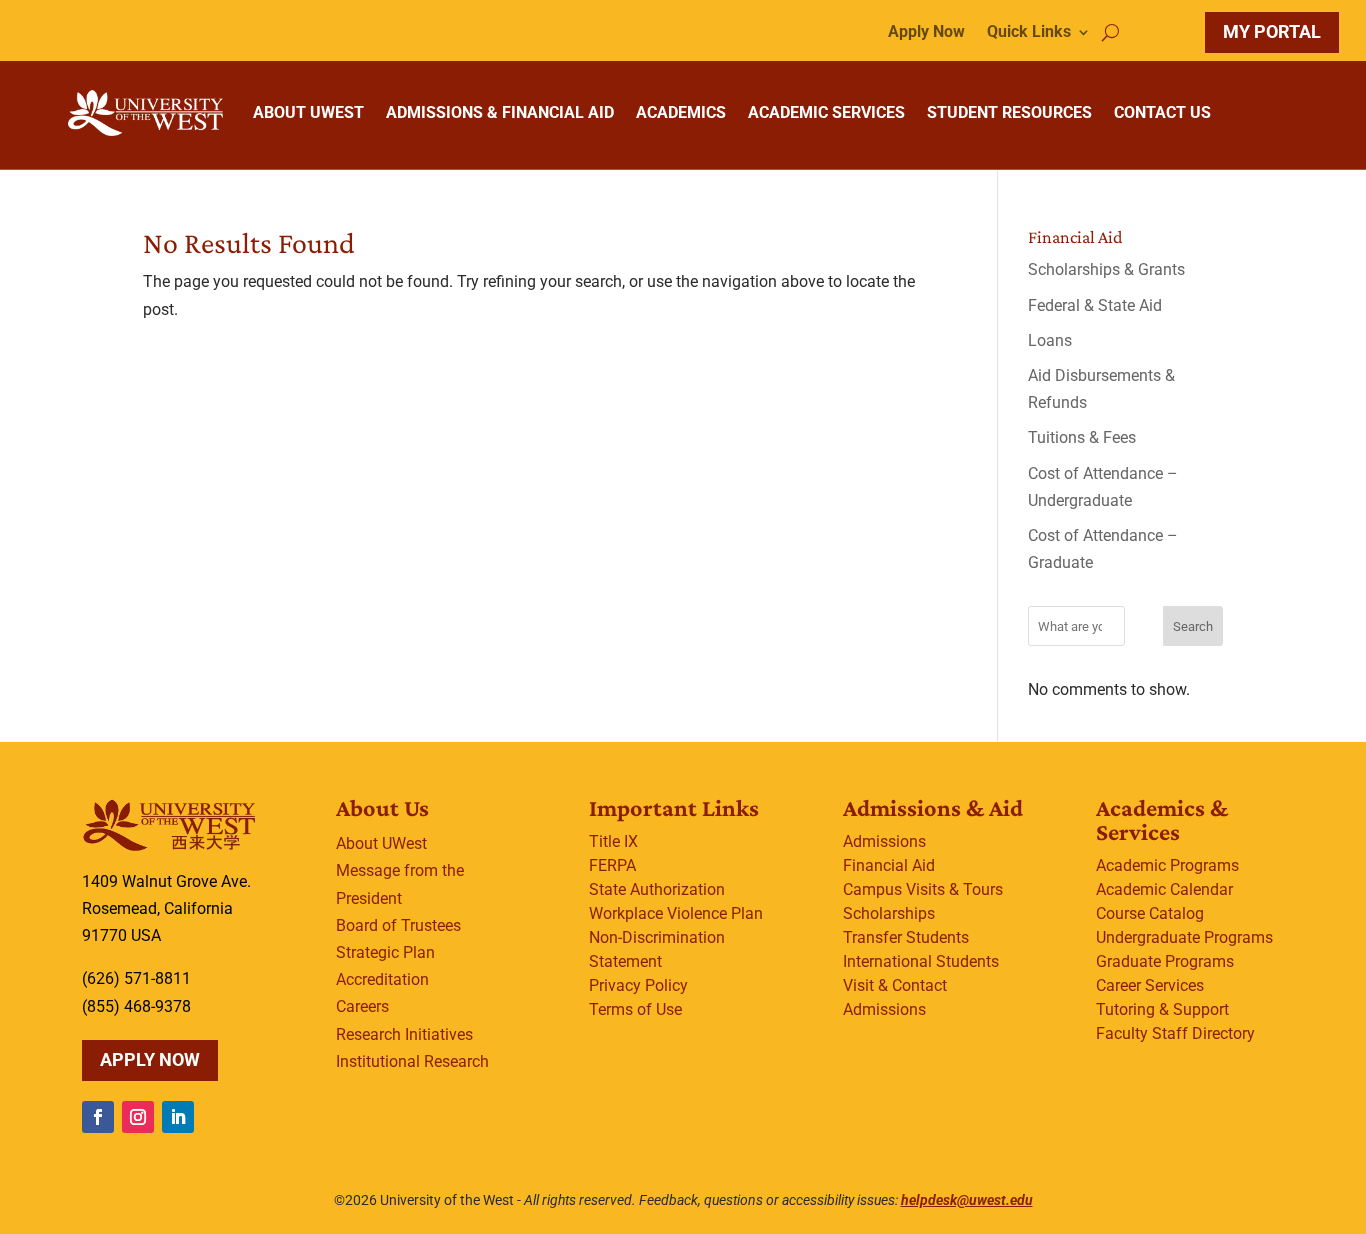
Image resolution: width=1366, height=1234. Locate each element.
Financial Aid (889, 865)
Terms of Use (635, 1009)
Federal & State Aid (1095, 305)
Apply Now (926, 33)
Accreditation (382, 979)
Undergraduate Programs (1184, 937)
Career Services (1150, 985)
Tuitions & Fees (1082, 437)
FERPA (612, 865)
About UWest (381, 843)
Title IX (613, 841)
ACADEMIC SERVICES (826, 112)
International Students (921, 961)
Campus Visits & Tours (923, 889)
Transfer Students (906, 937)
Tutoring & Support (1162, 1009)
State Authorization (657, 889)
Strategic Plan (385, 952)
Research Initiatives (404, 1034)
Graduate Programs (1165, 961)
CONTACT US (1162, 112)
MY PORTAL (1272, 31)
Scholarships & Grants (1106, 269)
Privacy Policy (638, 985)
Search (1193, 626)
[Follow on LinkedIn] (178, 1117)
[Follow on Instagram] (138, 1117)
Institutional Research (412, 1061)
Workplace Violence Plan (676, 913)
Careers (362, 1006)
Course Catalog (1150, 913)
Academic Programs (1167, 865)
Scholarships (889, 913)
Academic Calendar (1164, 889)
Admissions (884, 841)
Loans (1050, 340)
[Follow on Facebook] (98, 1117)
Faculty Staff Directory (1175, 1033)
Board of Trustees (398, 925)
